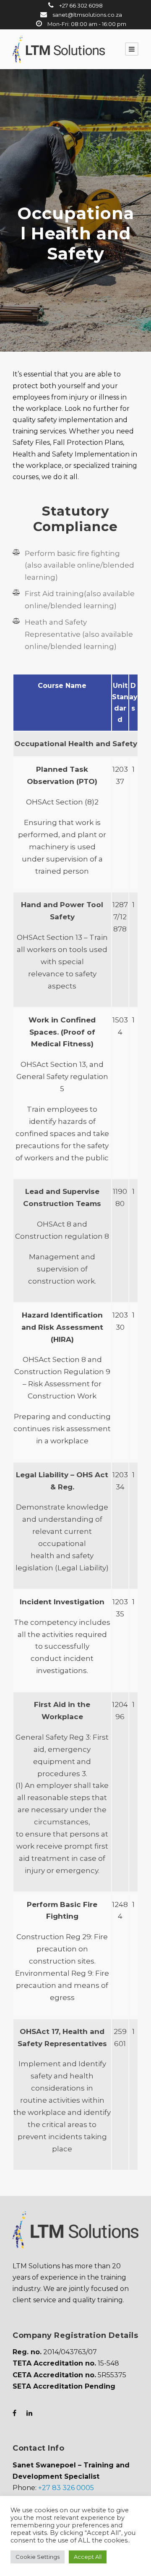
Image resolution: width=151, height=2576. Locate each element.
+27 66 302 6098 (80, 5)
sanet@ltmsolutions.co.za (87, 15)
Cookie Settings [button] (38, 2557)
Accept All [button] (88, 2557)
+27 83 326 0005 (66, 2488)
